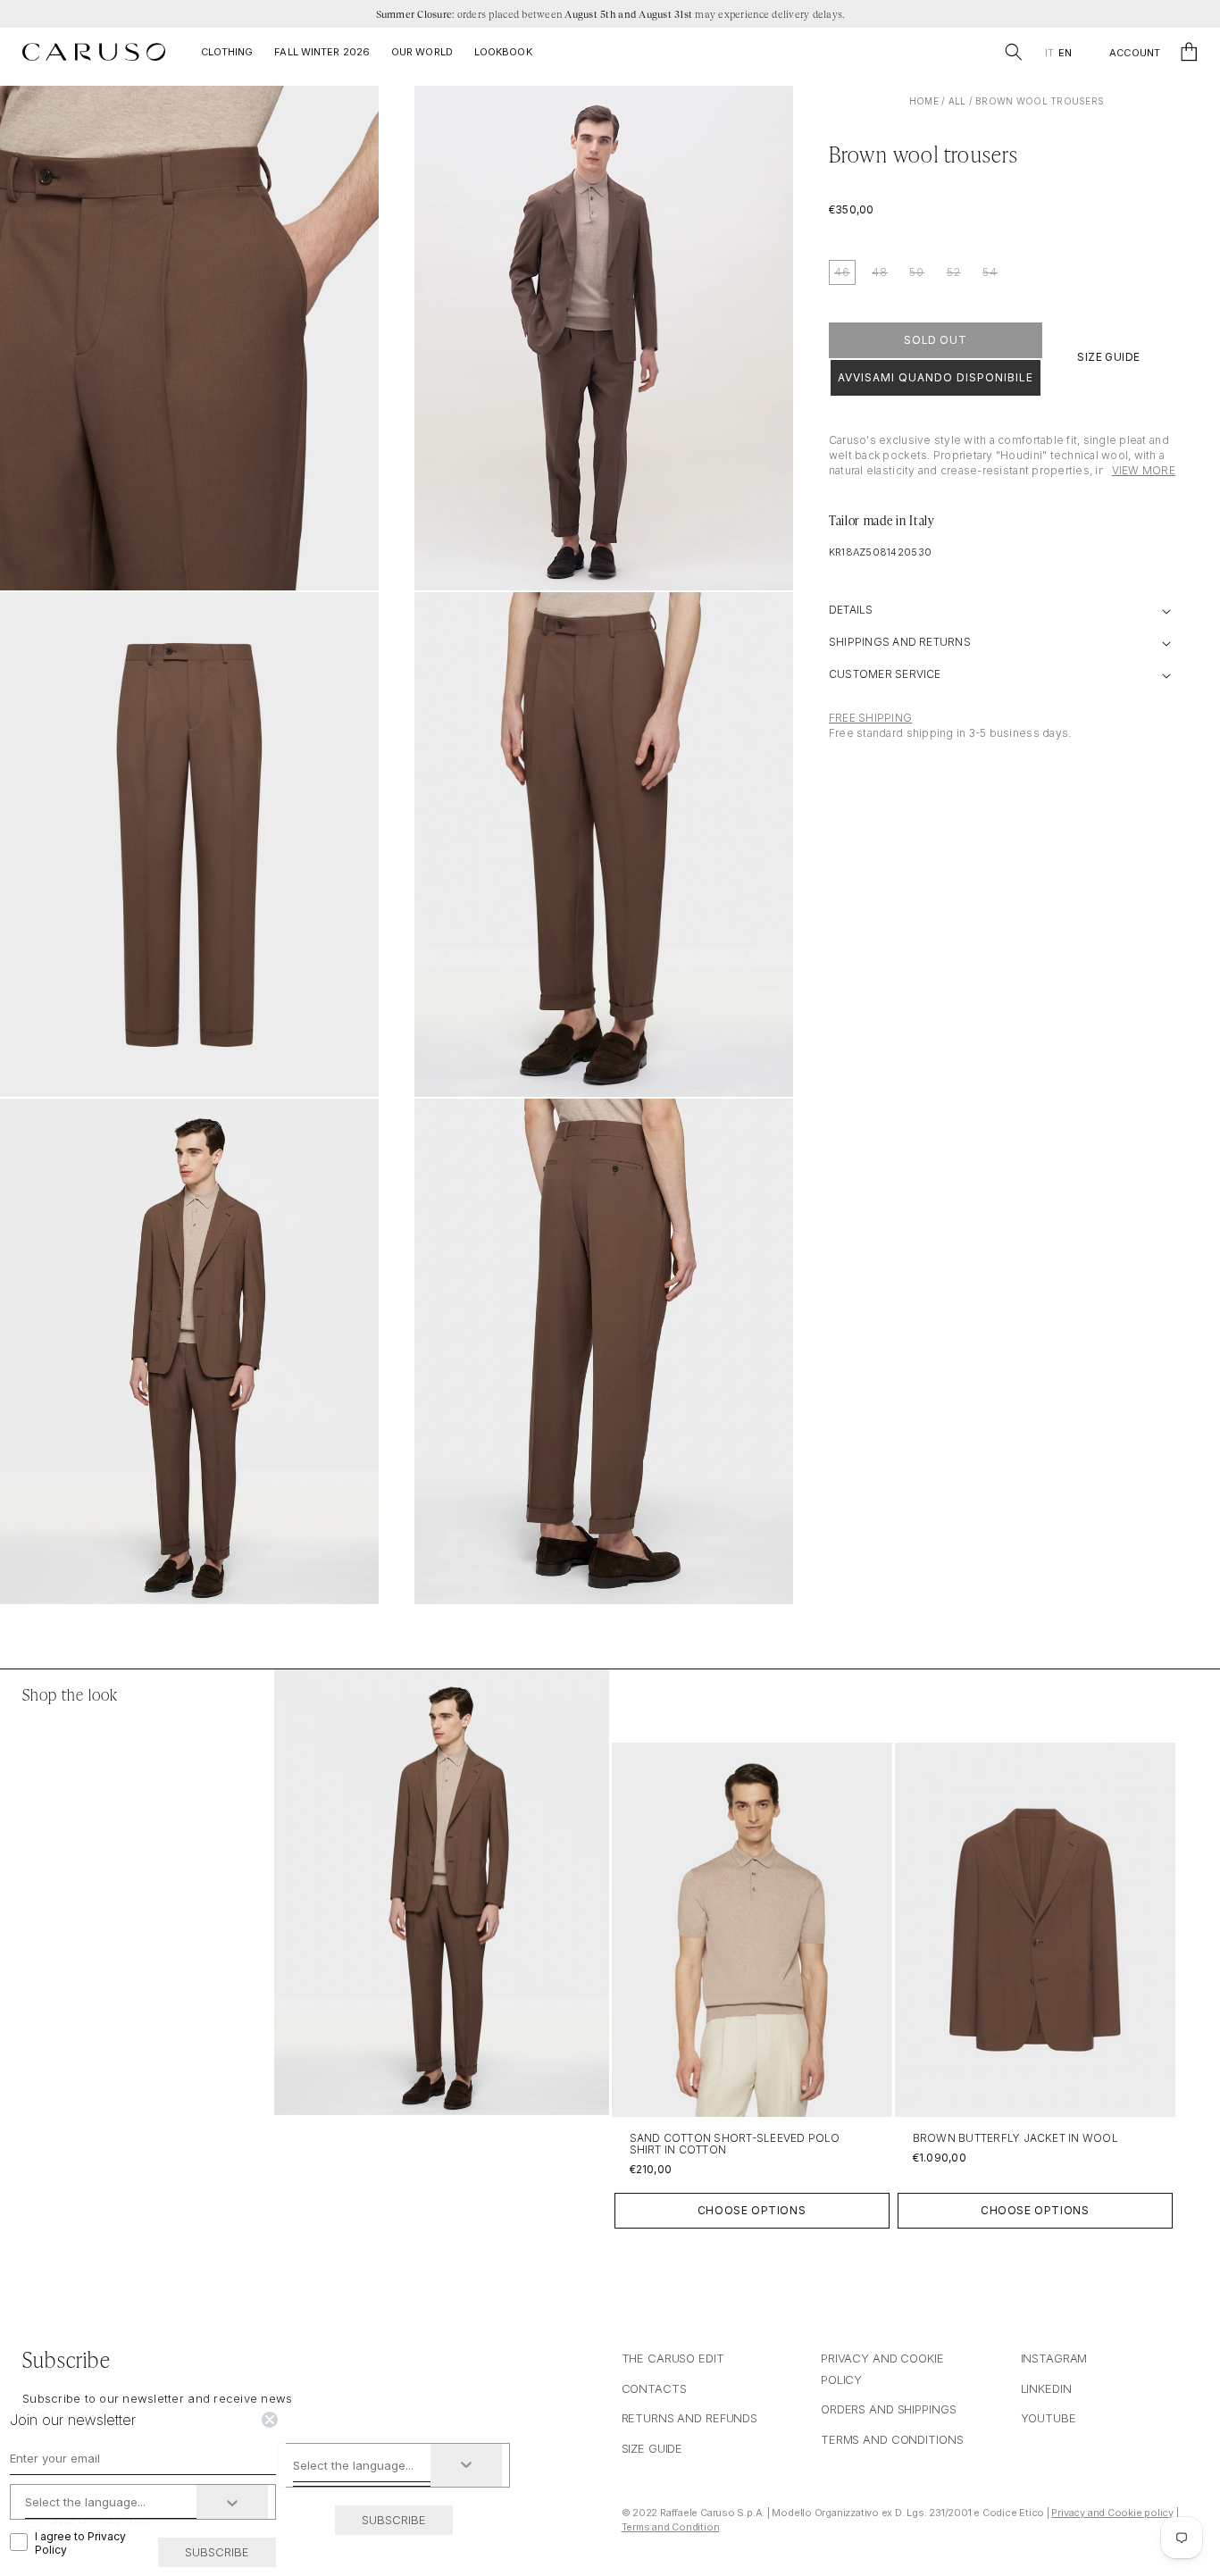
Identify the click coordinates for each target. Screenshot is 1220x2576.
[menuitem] (1049, 53)
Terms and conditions (892, 2439)
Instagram (1054, 2358)
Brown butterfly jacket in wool (1015, 2138)
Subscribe (394, 2520)
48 (880, 272)
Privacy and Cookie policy (1112, 2513)
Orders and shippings (888, 2409)
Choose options (752, 2210)
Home (924, 101)
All (957, 101)
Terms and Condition (671, 2527)
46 (842, 272)
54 (990, 272)
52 (954, 272)
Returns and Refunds (690, 2418)
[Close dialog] (270, 2420)
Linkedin (1046, 2388)
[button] (1014, 52)
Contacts (654, 2388)
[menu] (1058, 53)
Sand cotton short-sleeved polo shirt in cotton (735, 2144)
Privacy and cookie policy (882, 2368)
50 (917, 272)
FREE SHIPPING (870, 718)
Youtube (1049, 2418)
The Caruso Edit (673, 2358)
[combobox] (362, 2465)
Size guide (652, 2448)
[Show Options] (466, 2465)
